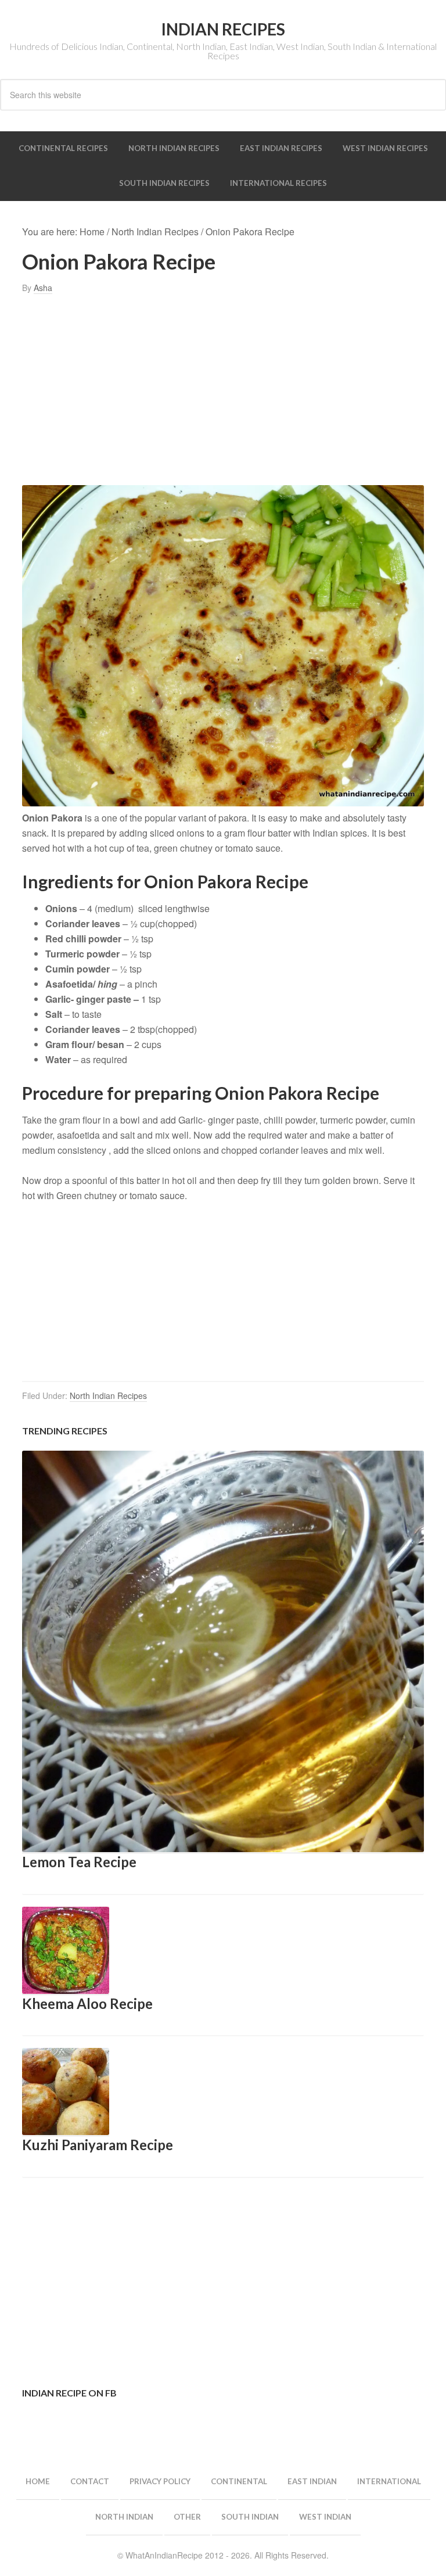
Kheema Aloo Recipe (87, 2003)
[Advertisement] (223, 390)
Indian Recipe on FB (69, 2393)
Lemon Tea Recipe (79, 1862)
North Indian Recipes (108, 1395)
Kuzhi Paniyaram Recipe (98, 2145)
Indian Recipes (223, 29)
